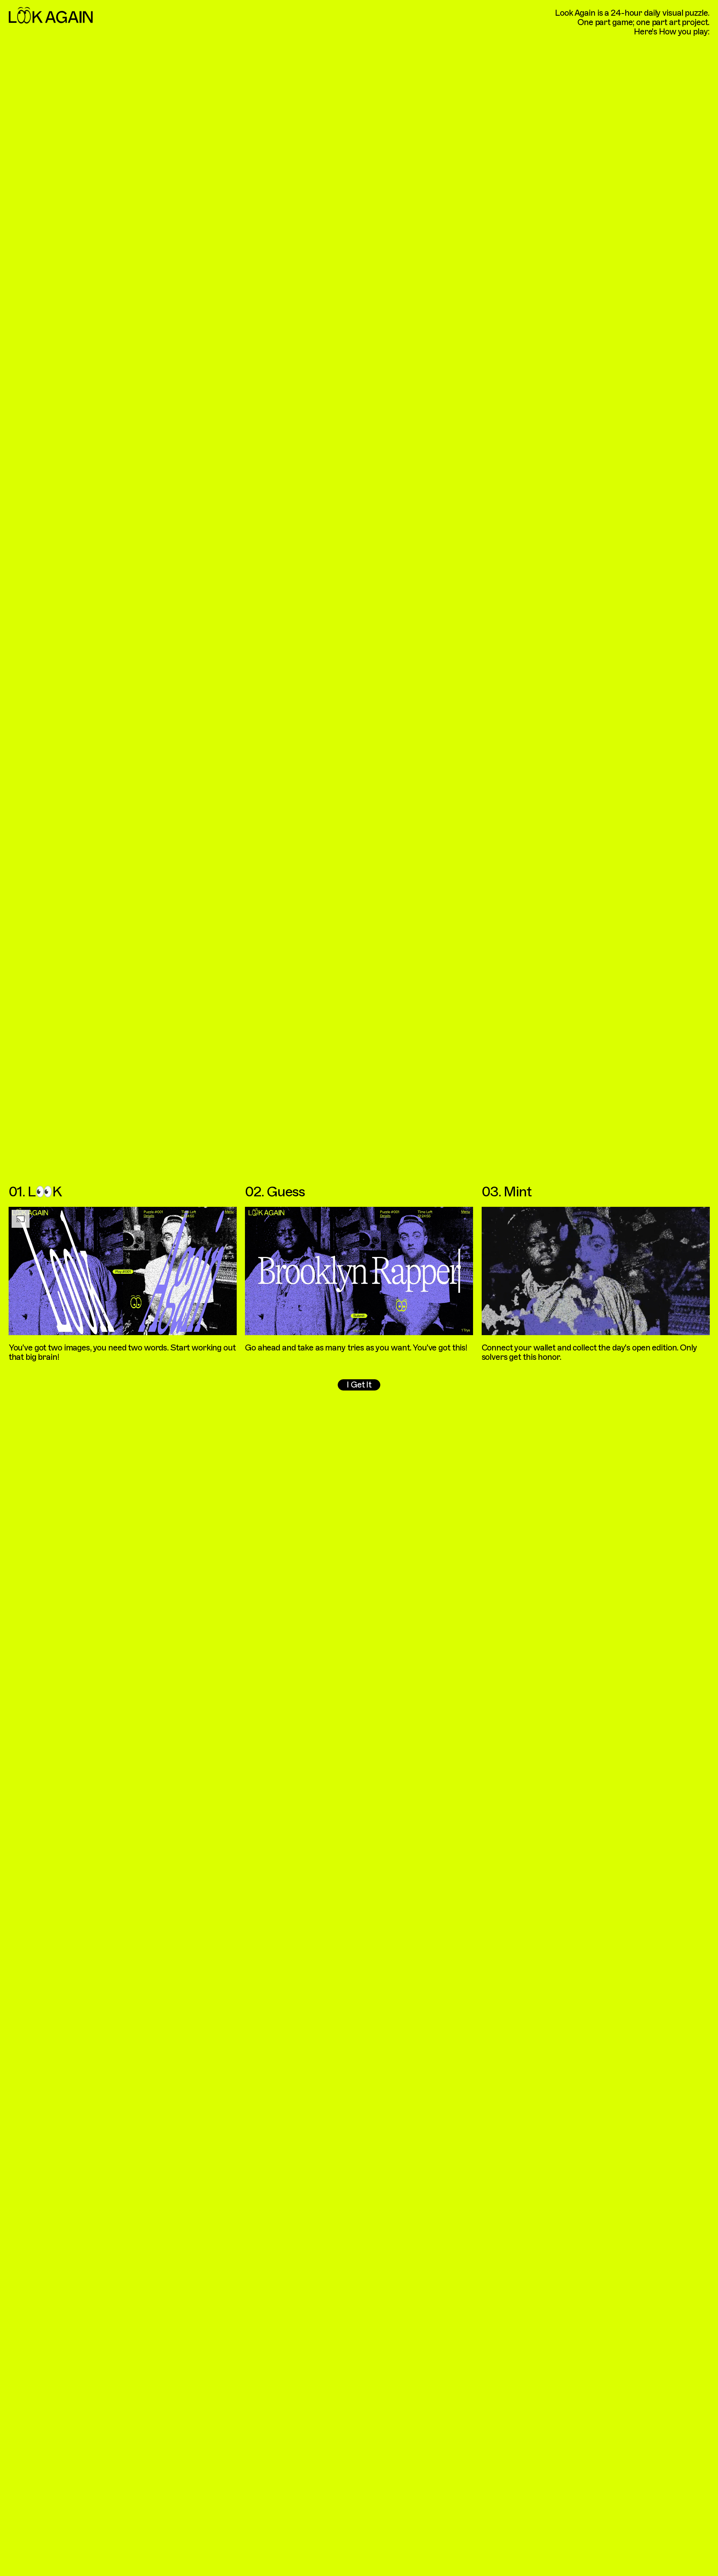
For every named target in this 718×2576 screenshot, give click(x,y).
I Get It (359, 1385)
